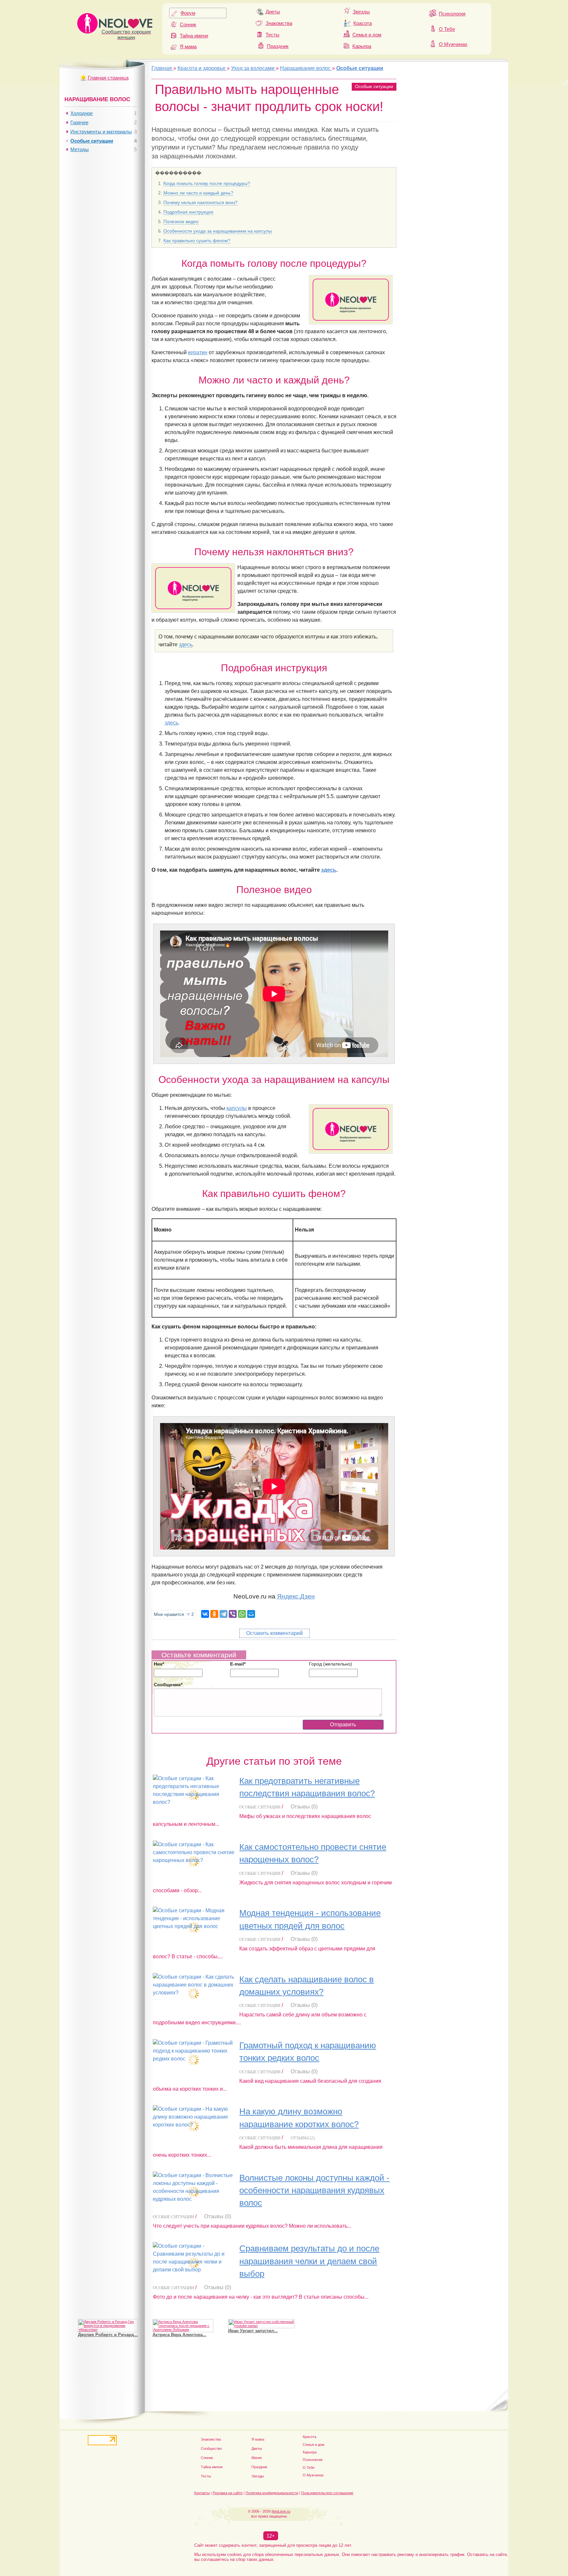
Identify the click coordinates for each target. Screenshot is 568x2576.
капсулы (237, 1108)
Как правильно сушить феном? (197, 241)
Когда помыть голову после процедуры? (207, 183)
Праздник (278, 46)
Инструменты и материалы (101, 132)
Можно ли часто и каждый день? (198, 193)
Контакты (202, 2493)
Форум (188, 13)
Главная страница (108, 78)
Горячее (79, 122)
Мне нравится (174, 1614)
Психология (452, 14)
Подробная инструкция (188, 212)
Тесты (272, 35)
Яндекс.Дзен (296, 1596)
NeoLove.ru (281, 2511)
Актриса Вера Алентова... (179, 2335)
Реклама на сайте (228, 2493)
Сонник (188, 24)
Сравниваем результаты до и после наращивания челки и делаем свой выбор (309, 2261)
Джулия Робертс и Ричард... (108, 2335)
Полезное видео (181, 221)
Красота (363, 23)
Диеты (273, 12)
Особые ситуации (374, 86)
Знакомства (279, 23)
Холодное (82, 113)
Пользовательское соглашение (327, 2493)
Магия (257, 2458)
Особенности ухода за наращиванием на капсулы (218, 231)
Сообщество (211, 2449)
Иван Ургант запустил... (253, 2331)
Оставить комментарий (274, 1633)
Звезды (361, 12)
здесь (186, 644)
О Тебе (447, 29)
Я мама (188, 46)
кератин (198, 352)
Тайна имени (194, 36)
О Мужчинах (453, 44)
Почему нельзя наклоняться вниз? (201, 202)
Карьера (362, 46)
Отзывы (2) (303, 2138)
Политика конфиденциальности (272, 2493)
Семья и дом (367, 35)
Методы (80, 149)
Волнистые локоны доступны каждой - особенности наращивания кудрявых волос (314, 2190)
